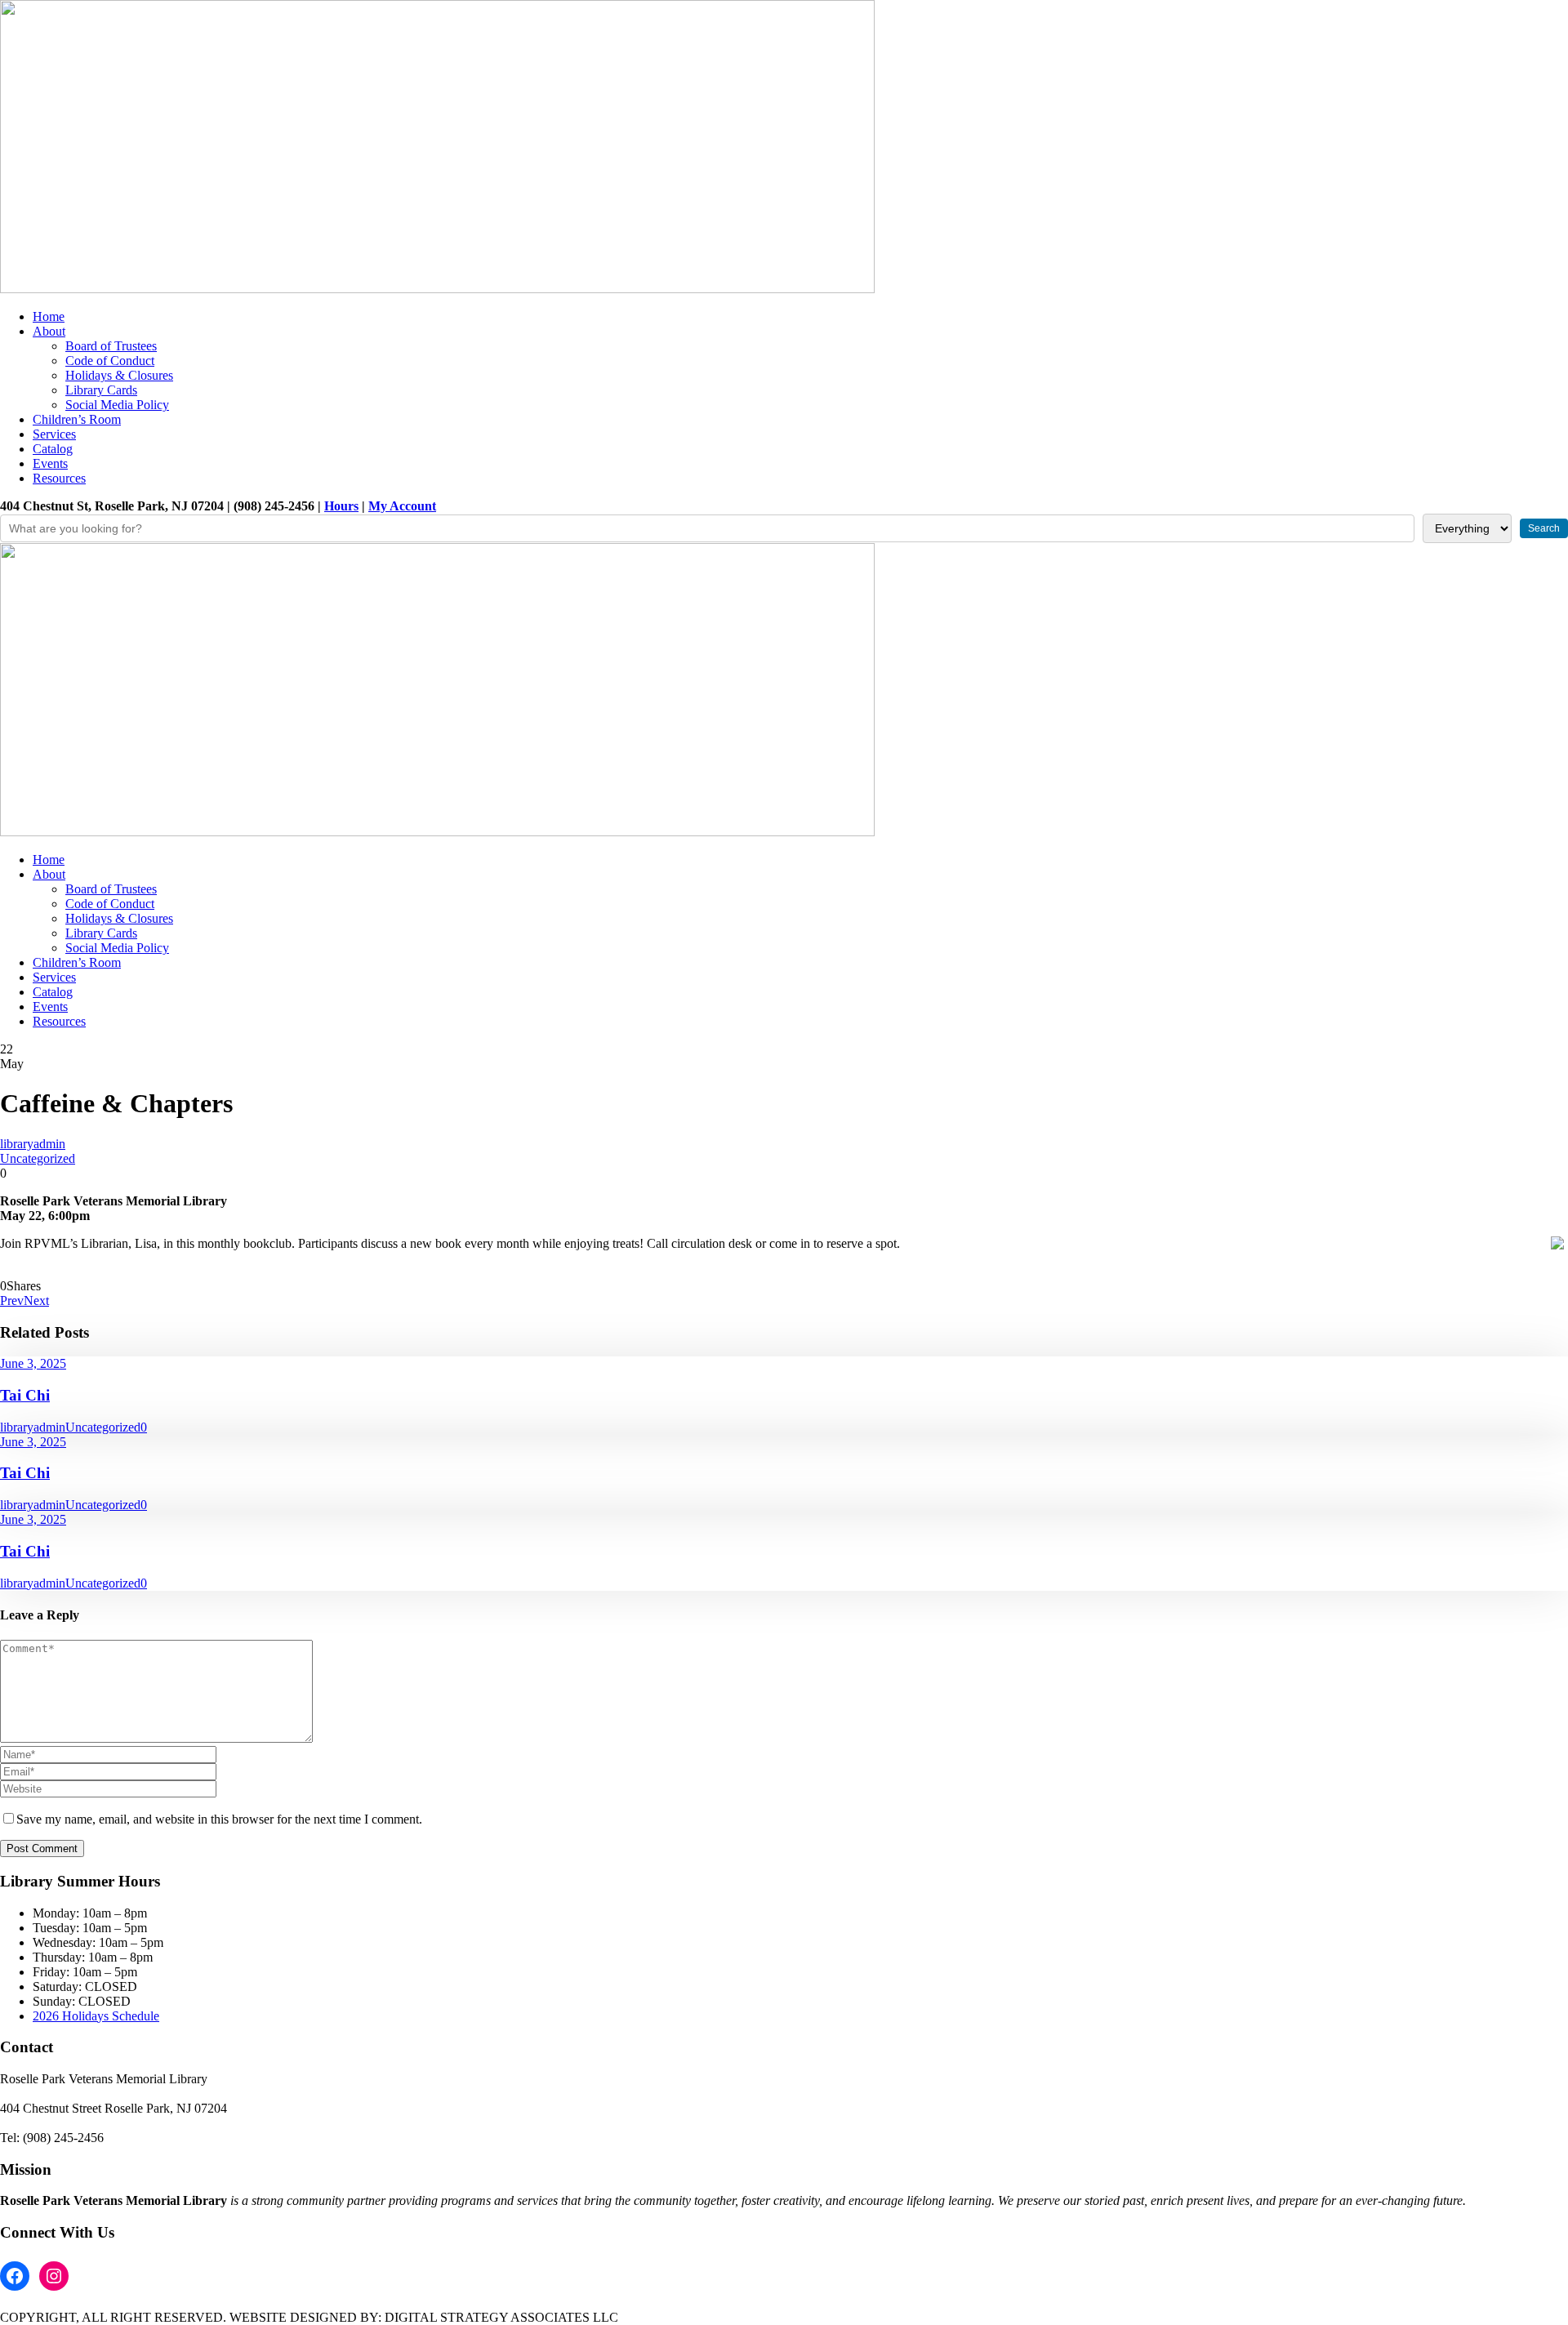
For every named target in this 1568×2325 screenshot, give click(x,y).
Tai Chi (25, 1395)
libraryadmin (33, 1144)
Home (49, 316)
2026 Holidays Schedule (96, 2016)
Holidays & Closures (119, 375)
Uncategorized (38, 1158)
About (49, 331)
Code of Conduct (110, 361)
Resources (59, 478)
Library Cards (101, 390)
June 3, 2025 (33, 1363)
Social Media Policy (117, 405)
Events (50, 463)
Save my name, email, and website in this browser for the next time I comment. (219, 1819)
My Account (402, 506)
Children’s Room (77, 419)
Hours (341, 506)
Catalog (53, 449)
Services (54, 434)
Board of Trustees (111, 346)
